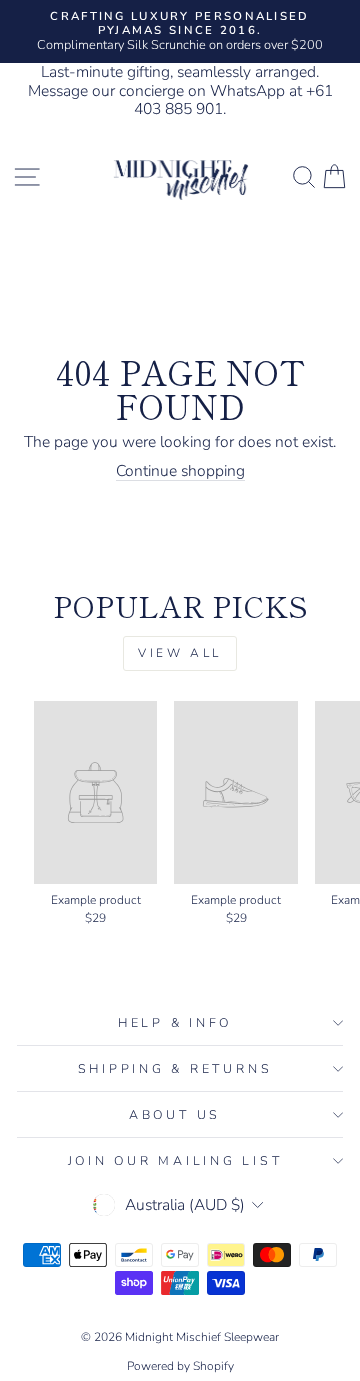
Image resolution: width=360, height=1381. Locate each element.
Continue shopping (180, 472)
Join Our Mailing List (175, 1160)
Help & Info (175, 1022)
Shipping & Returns (175, 1068)
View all (180, 653)
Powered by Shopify (180, 1366)
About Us (175, 1114)
